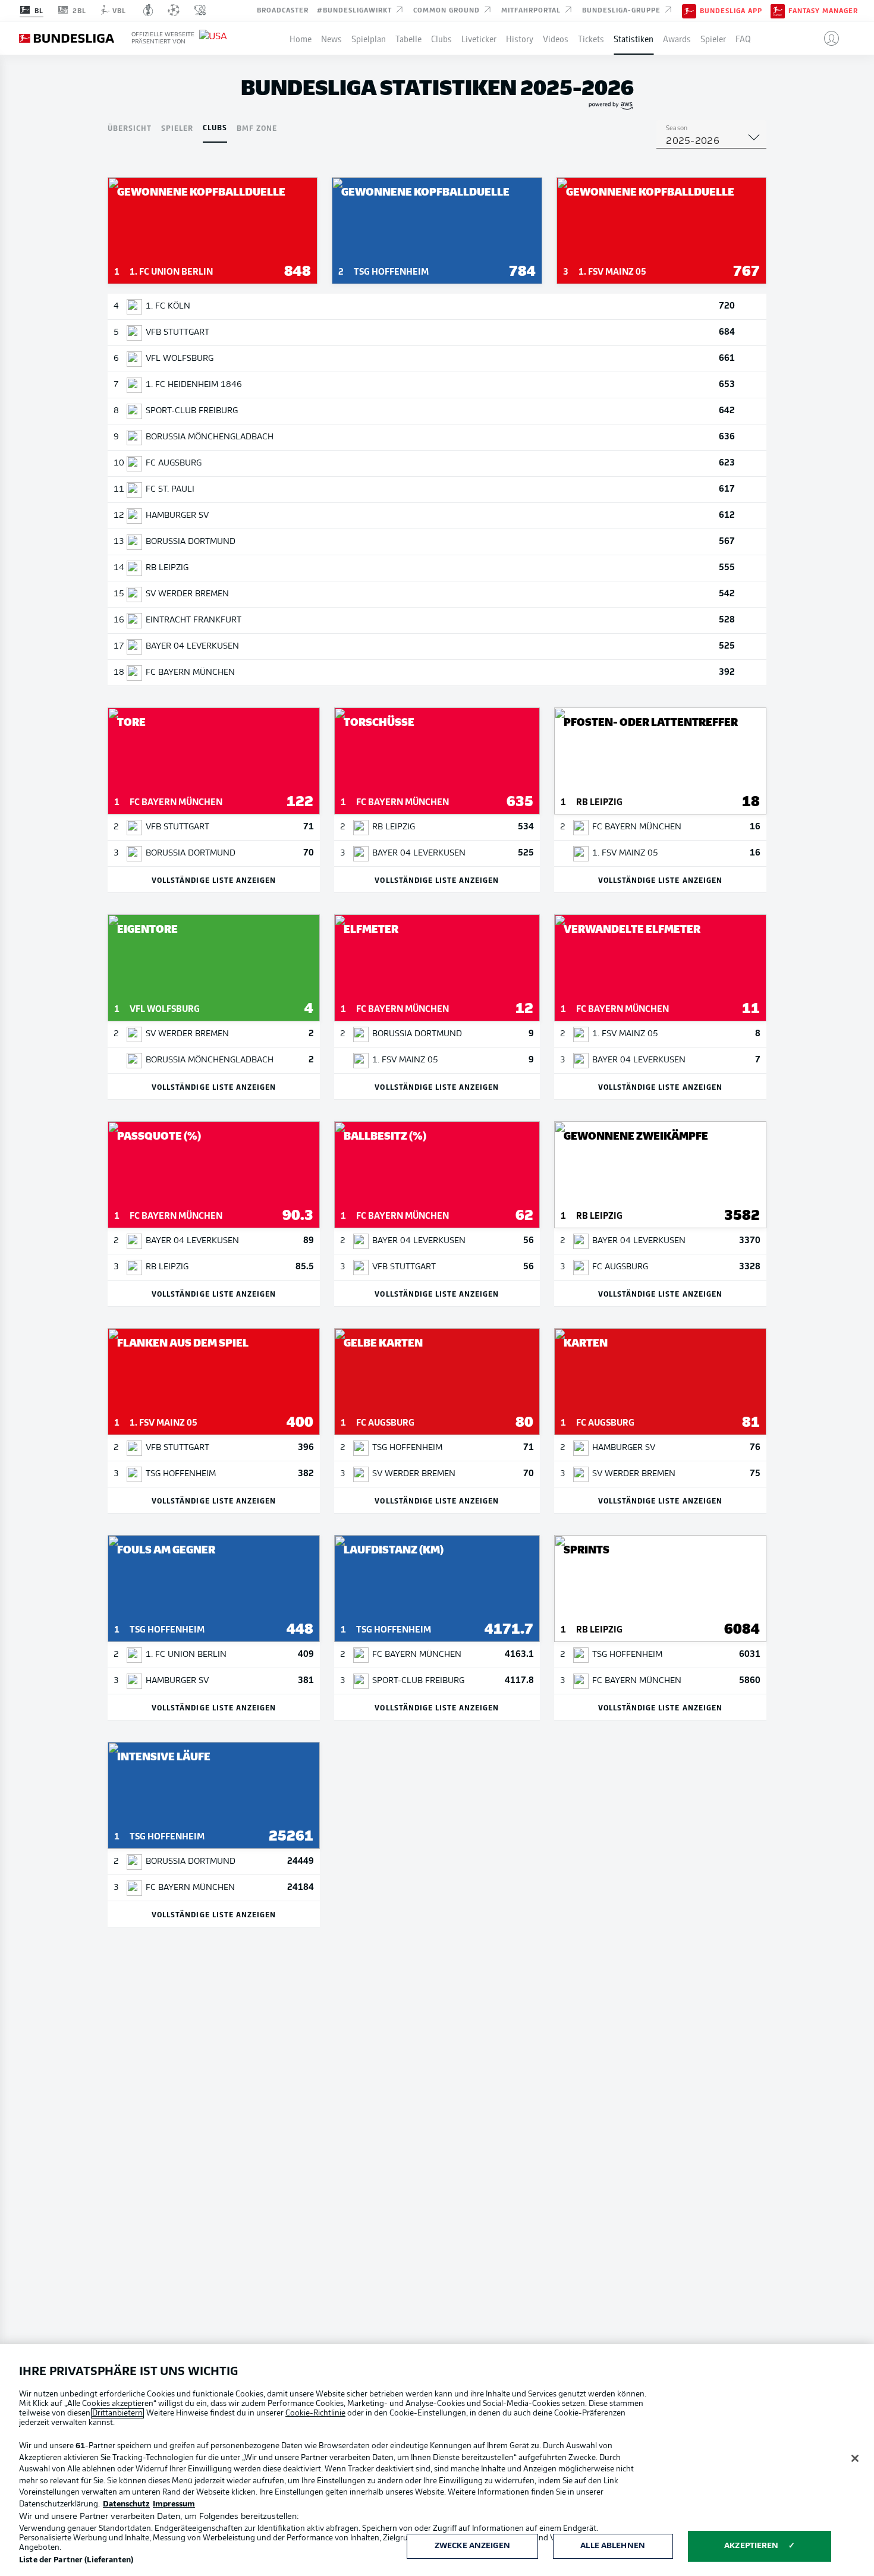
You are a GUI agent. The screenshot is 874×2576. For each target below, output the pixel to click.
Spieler (713, 38)
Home (301, 38)
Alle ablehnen (613, 2546)
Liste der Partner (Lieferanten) (76, 2560)
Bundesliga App (731, 11)
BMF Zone (257, 128)
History (520, 38)
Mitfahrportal (532, 10)
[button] (827, 38)
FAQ (743, 38)
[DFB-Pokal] (148, 10)
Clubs (441, 38)
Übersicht (130, 128)
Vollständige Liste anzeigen (214, 880)
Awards (677, 38)
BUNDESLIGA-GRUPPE (623, 10)
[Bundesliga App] (689, 10)
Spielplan (369, 38)
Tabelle (408, 38)
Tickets (591, 38)
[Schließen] (855, 2458)
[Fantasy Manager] (778, 10)
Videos (556, 38)
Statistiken (634, 38)
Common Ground (448, 10)
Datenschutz (126, 2504)
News (331, 38)
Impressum (174, 2504)
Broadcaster (283, 10)
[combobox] (711, 141)
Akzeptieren (751, 2546)
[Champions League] (174, 10)
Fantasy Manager (823, 11)
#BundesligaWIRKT (356, 10)
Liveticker (479, 38)
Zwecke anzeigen (472, 2546)
